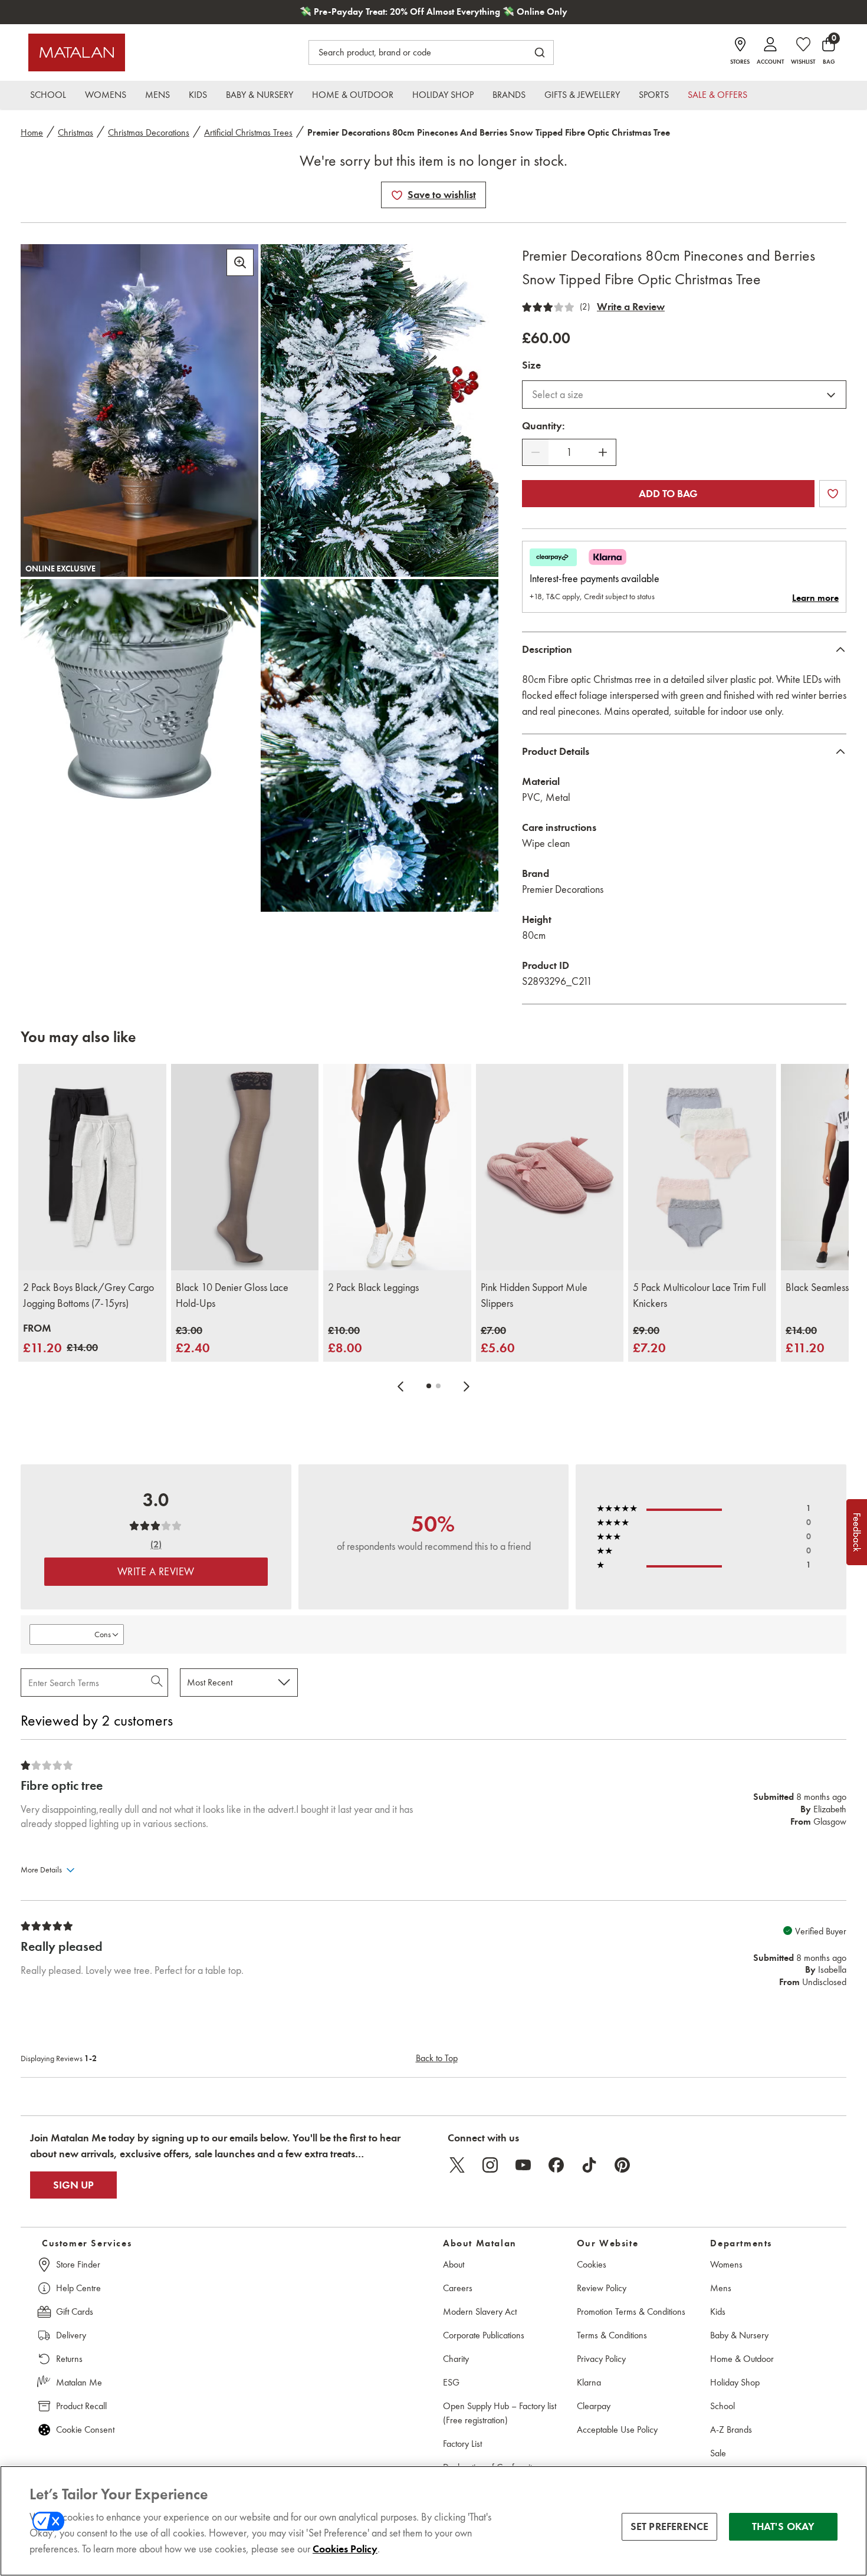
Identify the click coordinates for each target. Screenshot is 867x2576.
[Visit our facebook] (556, 2165)
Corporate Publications (484, 2335)
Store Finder (78, 2264)
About (454, 2264)
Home (32, 132)
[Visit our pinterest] (622, 2165)
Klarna (589, 2382)
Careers (458, 2288)
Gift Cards (75, 2311)
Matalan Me (79, 2382)
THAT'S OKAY (784, 2526)
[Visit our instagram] (490, 2165)
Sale (718, 2453)
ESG (451, 2382)
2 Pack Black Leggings (373, 1287)
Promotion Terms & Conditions (631, 2311)
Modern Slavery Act (480, 2311)
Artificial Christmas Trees (248, 132)
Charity (456, 2359)
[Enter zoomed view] (240, 262)
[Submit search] (540, 52)
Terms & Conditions (612, 2335)
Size (531, 365)
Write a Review (631, 307)
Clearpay (594, 2406)
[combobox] (684, 395)
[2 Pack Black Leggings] (397, 1167)
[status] (569, 453)
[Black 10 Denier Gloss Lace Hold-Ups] (245, 1167)
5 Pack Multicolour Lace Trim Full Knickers (699, 1295)
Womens (726, 2264)
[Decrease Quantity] (536, 452)
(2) (585, 307)
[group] (60, 1339)
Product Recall (81, 2406)
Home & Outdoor (742, 2359)
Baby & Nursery (739, 2335)
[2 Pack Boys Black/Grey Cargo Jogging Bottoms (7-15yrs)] (92, 1167)
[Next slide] (467, 1386)
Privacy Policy (601, 2359)
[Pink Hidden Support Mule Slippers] (550, 1167)
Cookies (592, 2264)
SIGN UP (73, 2185)
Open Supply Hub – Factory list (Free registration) (500, 2413)
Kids (718, 2311)
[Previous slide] (400, 1386)
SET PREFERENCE (670, 2526)
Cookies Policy (345, 2549)
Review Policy (602, 2288)
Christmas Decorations (149, 132)
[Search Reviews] (158, 1683)
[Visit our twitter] (457, 2165)
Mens (721, 2288)
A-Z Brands (731, 2429)
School (722, 2406)
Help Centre (78, 2288)
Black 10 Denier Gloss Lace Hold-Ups (232, 1295)
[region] (433, 2521)
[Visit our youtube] (523, 2165)
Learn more (815, 598)
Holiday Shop (735, 2382)
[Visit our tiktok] (589, 2165)
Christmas (75, 132)
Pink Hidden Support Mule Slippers (534, 1295)
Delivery (71, 2335)
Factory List (462, 2444)
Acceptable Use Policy (617, 2429)
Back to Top (437, 2058)
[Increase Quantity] (603, 452)
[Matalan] (77, 52)
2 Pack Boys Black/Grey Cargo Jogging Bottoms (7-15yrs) (88, 1295)
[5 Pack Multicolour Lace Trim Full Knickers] (702, 1167)
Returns (69, 2359)
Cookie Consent (85, 2429)
